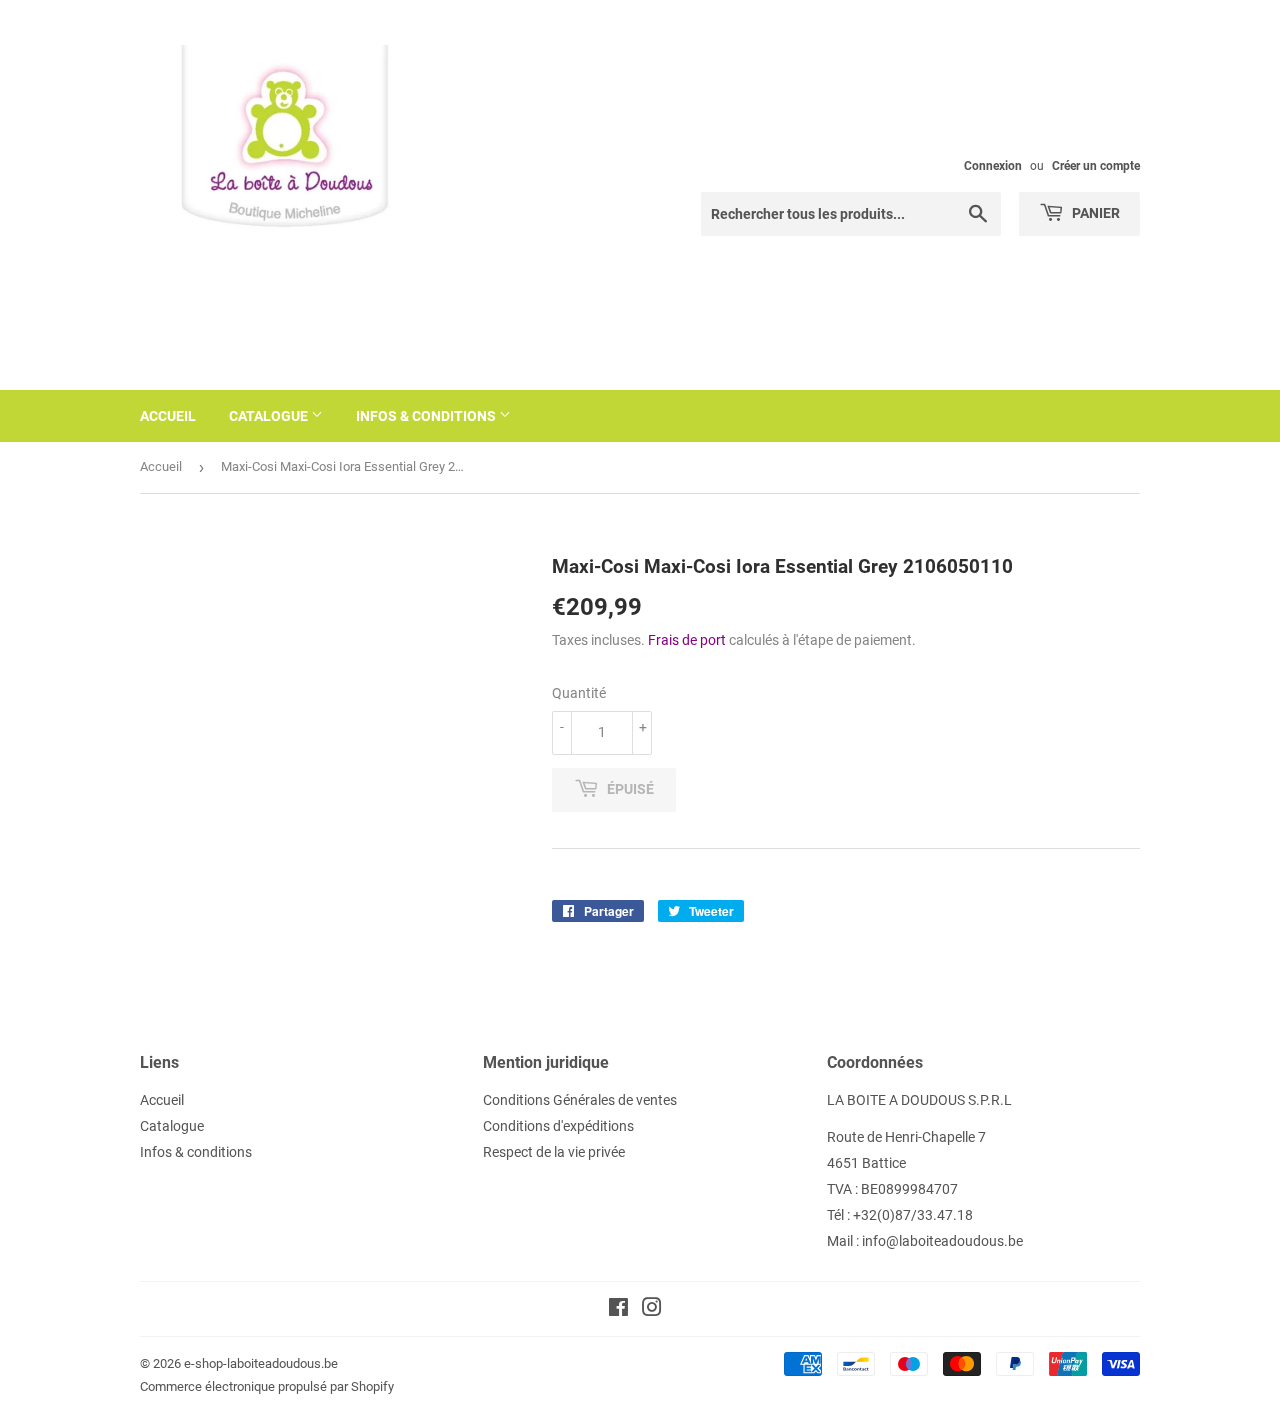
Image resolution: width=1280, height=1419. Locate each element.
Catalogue (270, 416)
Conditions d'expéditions (558, 1126)
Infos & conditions (427, 416)
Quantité (579, 693)
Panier (1094, 213)
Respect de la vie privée (554, 1152)
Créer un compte (1096, 166)
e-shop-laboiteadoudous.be (261, 1363)
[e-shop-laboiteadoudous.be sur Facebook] (618, 1310)
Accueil (168, 416)
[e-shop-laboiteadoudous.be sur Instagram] (652, 1310)
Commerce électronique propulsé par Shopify (267, 1386)
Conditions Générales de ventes (580, 1100)
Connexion (993, 166)
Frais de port (687, 640)
